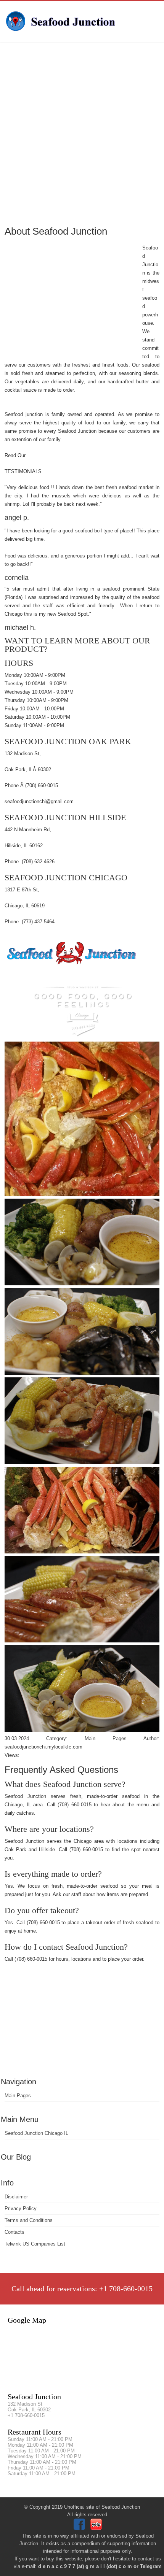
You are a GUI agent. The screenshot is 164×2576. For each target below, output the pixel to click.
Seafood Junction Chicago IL (36, 2133)
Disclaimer (16, 2197)
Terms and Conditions (29, 2220)
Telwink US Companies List (35, 2244)
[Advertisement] (82, 133)
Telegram (151, 2566)
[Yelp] (97, 2528)
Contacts (14, 2232)
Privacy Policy (21, 2208)
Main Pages (18, 2096)
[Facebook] (80, 2528)
